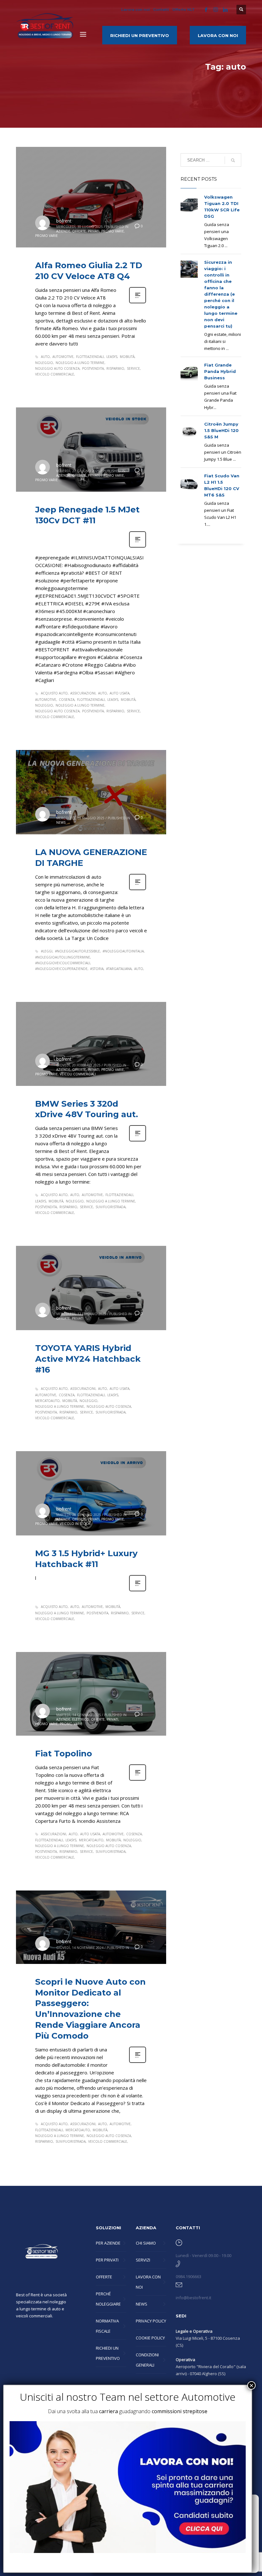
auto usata (119, 693)
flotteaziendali (90, 357)
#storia (97, 969)
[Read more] (138, 303)
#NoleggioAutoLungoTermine (63, 957)
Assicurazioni (83, 693)
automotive (63, 357)
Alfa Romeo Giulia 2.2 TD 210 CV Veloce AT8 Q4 (89, 271)
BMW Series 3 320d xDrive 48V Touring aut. (87, 1109)
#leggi (47, 951)
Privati (94, 231)
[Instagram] (216, 10)
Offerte (79, 231)
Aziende (63, 231)
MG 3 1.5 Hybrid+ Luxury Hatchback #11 (86, 1559)
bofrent (64, 221)
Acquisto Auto (54, 693)
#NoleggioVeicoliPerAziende (61, 969)
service (133, 368)
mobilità (127, 357)
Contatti (161, 10)
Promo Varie (113, 231)
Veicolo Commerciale (55, 374)
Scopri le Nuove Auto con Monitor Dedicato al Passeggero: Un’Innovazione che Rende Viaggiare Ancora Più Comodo (90, 2009)
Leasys (112, 357)
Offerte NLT (184, 10)
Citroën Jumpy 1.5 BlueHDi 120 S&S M (221, 430)
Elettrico (81, 1719)
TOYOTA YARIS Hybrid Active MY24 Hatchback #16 (88, 1359)
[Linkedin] (225, 10)
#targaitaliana (119, 969)
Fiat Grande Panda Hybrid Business (220, 371)
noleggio (44, 363)
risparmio (115, 368)
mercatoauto (47, 1401)
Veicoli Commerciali (78, 1074)
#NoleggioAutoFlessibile (77, 951)
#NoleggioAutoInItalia (123, 951)
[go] (233, 160)
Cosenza (67, 700)
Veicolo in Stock (75, 1524)
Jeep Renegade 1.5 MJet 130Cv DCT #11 (87, 515)
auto (45, 357)
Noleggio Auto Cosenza (57, 368)
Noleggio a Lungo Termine (80, 363)
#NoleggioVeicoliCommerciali (63, 963)
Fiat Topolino (64, 1754)
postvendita (93, 368)
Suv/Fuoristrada (111, 1207)
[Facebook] (206, 10)
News (61, 822)
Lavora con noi (135, 10)
